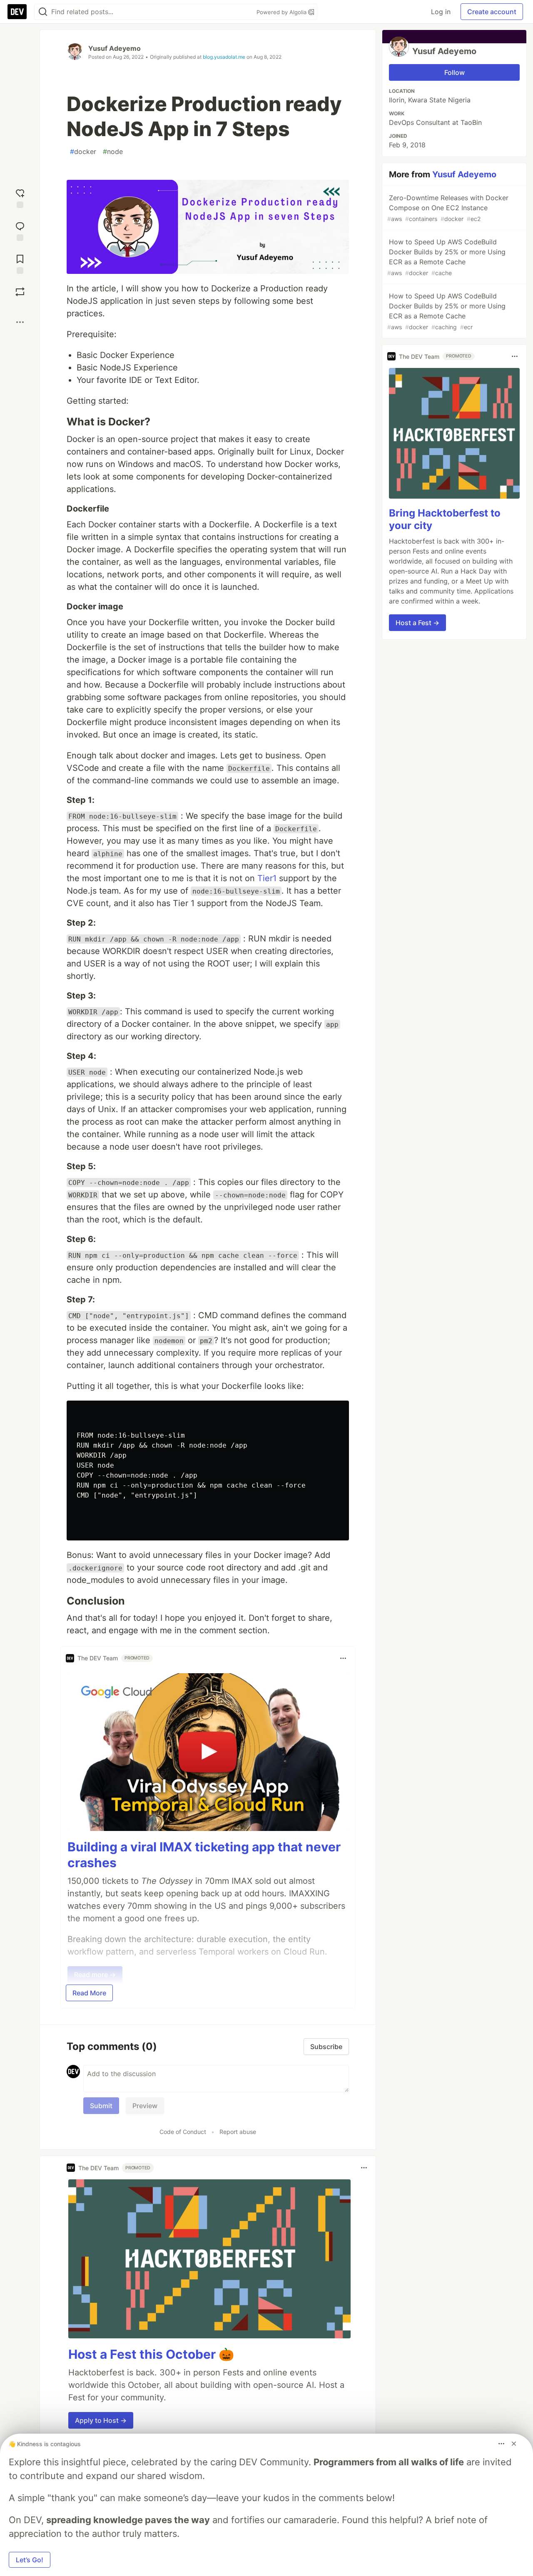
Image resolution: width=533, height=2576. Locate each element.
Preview (145, 2106)
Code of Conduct (183, 2132)
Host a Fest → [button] (417, 623)
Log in (441, 12)
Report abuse (238, 2132)
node (113, 152)
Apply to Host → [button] (101, 2420)
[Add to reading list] (20, 263)
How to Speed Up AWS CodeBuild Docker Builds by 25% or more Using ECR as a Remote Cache (446, 257)
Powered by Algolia (282, 12)
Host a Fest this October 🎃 (151, 2354)
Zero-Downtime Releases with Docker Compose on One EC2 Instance (448, 208)
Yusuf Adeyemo (115, 48)
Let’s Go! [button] (30, 2560)
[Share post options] (20, 322)
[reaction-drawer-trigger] (20, 197)
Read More (89, 1993)
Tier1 (267, 878)
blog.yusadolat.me (224, 57)
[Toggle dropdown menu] (343, 1658)
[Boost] (20, 292)
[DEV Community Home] (17, 12)
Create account (492, 12)
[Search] (43, 12)
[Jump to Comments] (20, 230)
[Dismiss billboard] (514, 2444)
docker (83, 152)
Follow (455, 72)
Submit (101, 2106)
